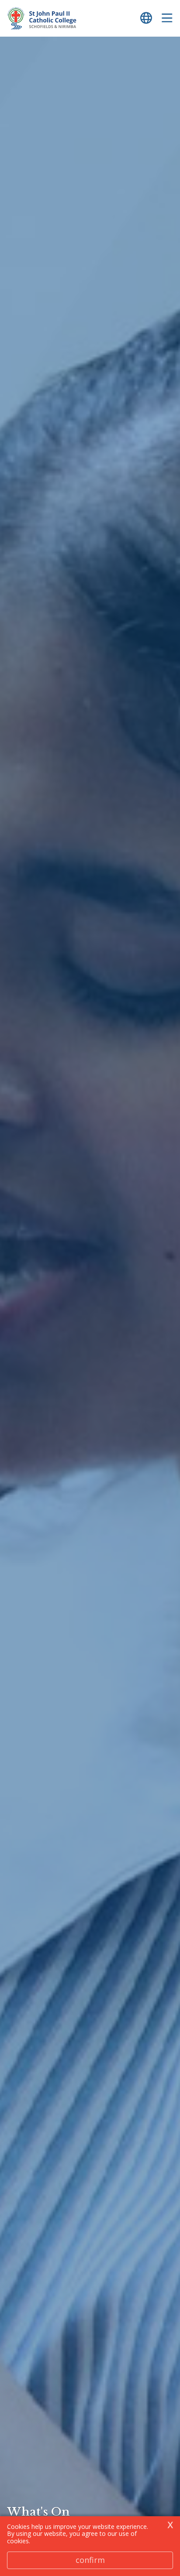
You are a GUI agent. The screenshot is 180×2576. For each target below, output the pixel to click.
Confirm (90, 2560)
